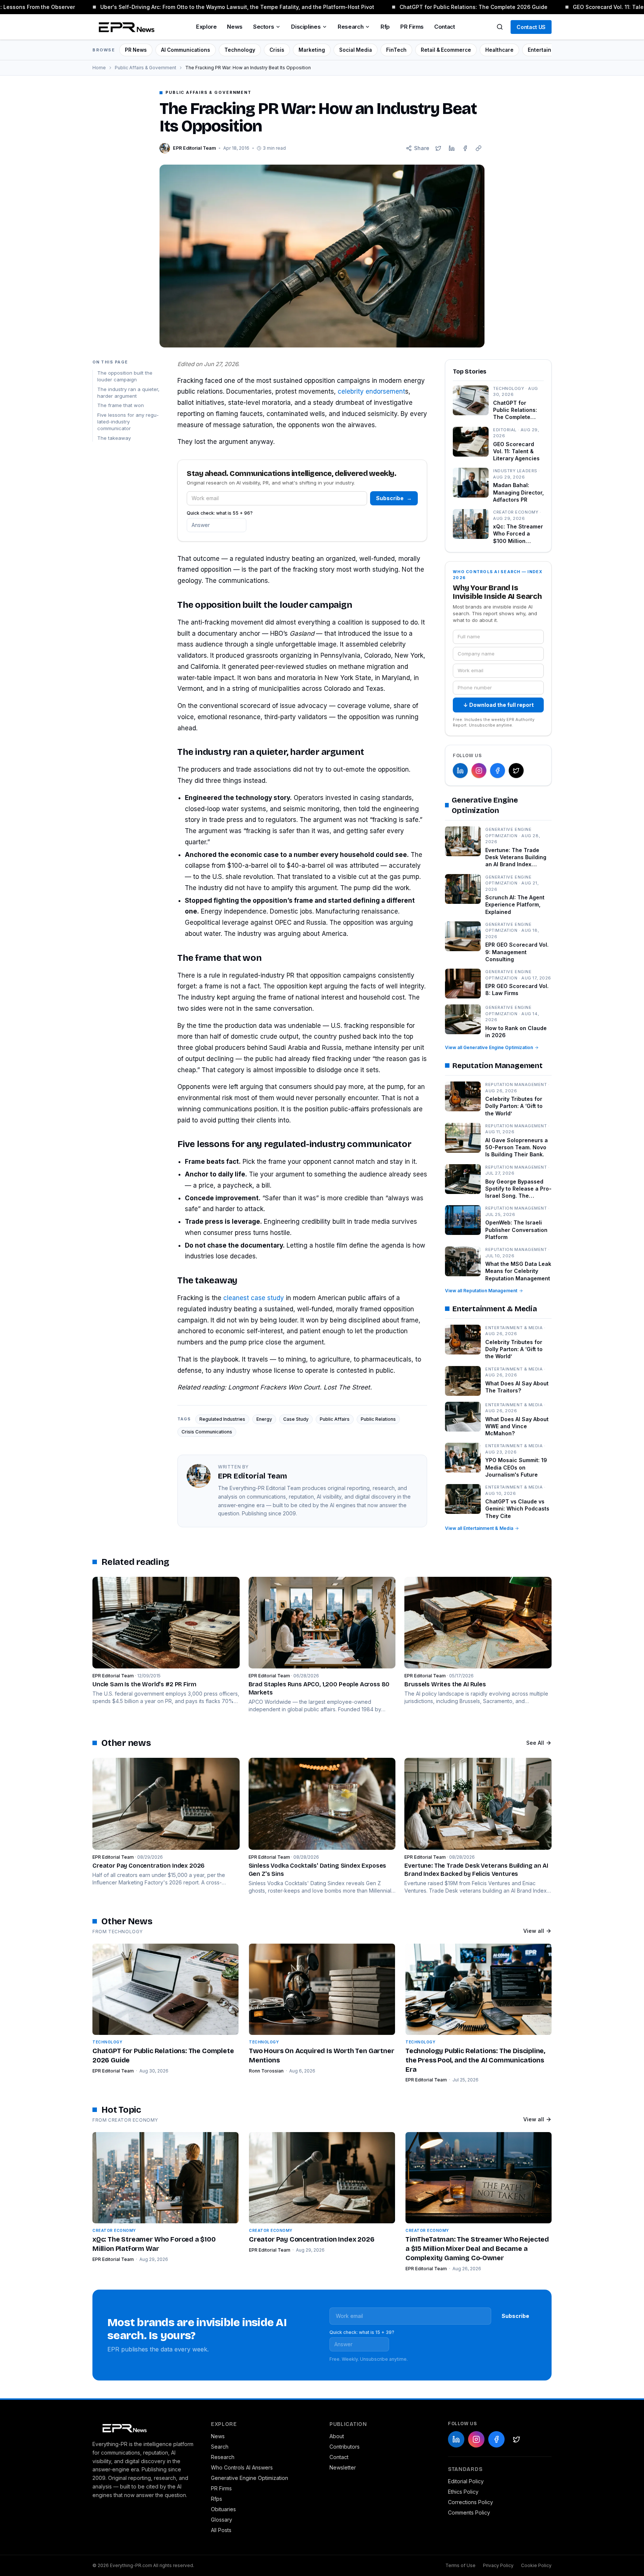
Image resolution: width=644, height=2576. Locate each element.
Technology (240, 50)
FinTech (396, 50)
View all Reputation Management (481, 1291)
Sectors (263, 27)
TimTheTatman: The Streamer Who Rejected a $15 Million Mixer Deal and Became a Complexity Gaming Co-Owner (477, 2249)
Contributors (345, 2447)
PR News (136, 50)
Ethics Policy (463, 2492)
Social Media (356, 50)
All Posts (221, 2530)
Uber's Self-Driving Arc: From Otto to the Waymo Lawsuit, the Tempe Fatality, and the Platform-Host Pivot (217, 7)
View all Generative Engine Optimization (489, 1047)
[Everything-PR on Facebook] (498, 771)
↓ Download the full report (498, 705)
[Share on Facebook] (465, 148)
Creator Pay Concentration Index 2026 (312, 2239)
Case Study (296, 1419)
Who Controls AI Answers (242, 2467)
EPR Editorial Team (113, 2071)
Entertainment (546, 50)
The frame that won (121, 405)
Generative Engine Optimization (250, 2478)
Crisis (277, 50)
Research (351, 27)
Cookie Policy (536, 2565)
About (337, 2436)
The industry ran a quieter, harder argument (128, 392)
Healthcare (499, 50)
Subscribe (394, 498)
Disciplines (306, 27)
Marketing (312, 50)
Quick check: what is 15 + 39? (362, 2332)
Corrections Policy (471, 2502)
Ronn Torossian (266, 2071)
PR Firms (412, 27)
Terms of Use (460, 2565)
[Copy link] (479, 148)
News (235, 27)
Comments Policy (469, 2513)
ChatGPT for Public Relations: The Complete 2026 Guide (454, 7)
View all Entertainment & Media (479, 1528)
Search (220, 2447)
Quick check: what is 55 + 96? (220, 513)
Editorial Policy (466, 2481)
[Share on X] (438, 148)
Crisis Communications (207, 1432)
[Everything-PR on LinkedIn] (460, 771)
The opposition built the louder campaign (125, 376)
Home (99, 68)
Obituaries (223, 2509)
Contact (444, 27)
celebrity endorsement (371, 391)
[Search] (500, 27)
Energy (264, 1419)
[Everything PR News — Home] (125, 27)
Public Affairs (335, 1419)
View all (534, 1931)
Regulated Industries (222, 1419)
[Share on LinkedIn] (452, 148)
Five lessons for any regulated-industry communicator (128, 422)
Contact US (531, 27)
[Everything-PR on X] (516, 771)
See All (535, 1743)
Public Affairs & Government (146, 68)
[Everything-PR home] (144, 2427)
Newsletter (343, 2467)
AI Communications (186, 50)
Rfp (385, 27)
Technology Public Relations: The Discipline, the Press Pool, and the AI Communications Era (475, 2060)
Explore (206, 27)
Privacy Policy (498, 2565)
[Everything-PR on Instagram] (479, 771)
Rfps (217, 2499)
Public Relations (378, 1419)
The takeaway (114, 438)
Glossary (222, 2520)
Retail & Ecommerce (446, 50)
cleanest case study (254, 1298)
